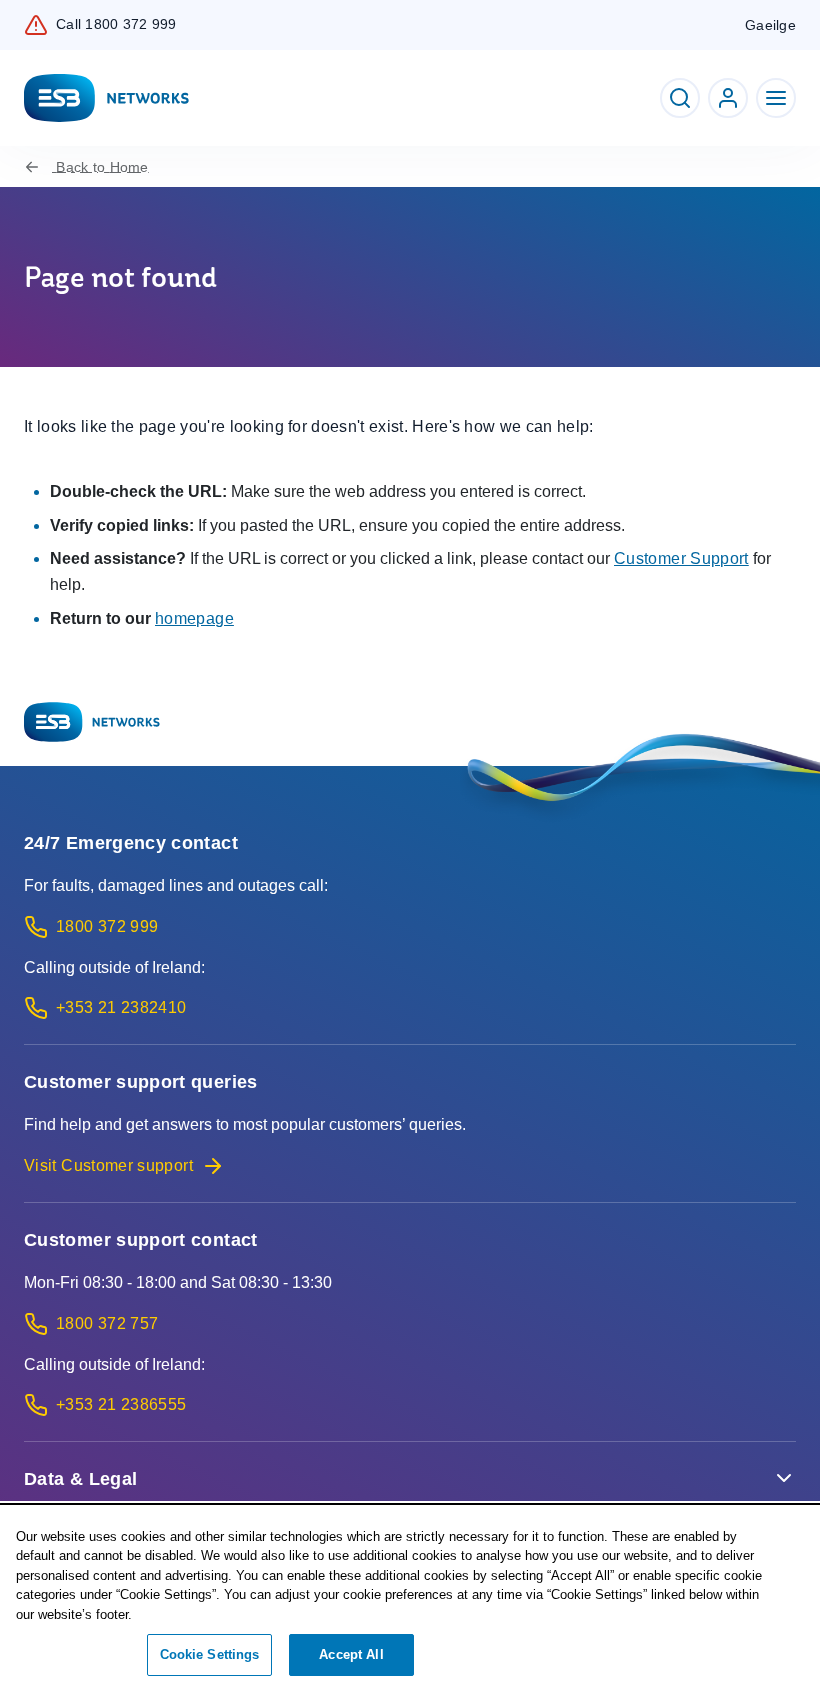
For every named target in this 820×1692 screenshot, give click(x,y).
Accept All (351, 1654)
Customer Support (681, 558)
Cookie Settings (210, 1654)
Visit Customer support (108, 1165)
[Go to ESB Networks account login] (728, 98)
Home (102, 167)
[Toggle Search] (680, 98)
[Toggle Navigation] (776, 98)
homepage (194, 618)
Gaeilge (770, 25)
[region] (410, 1599)
